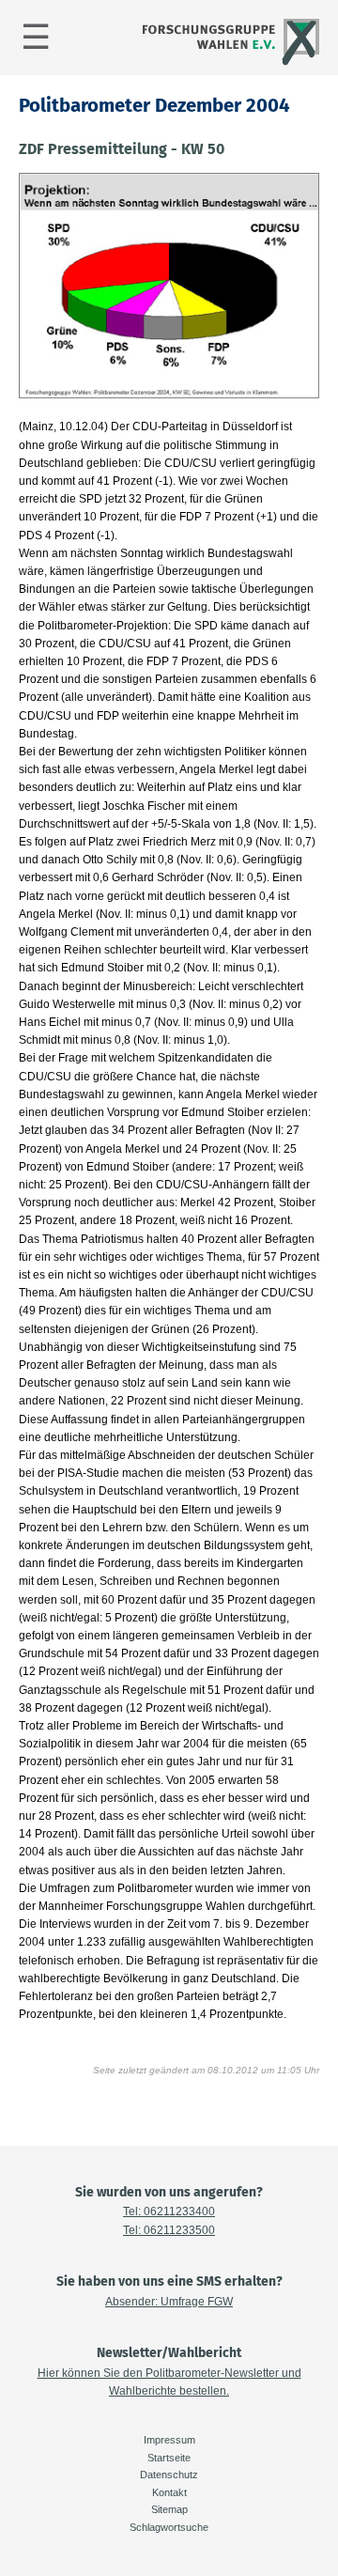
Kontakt (169, 2492)
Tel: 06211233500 (169, 2230)
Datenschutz (169, 2475)
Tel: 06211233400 (169, 2211)
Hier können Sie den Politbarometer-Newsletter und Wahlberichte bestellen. (169, 2382)
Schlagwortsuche (169, 2527)
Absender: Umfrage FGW (169, 2302)
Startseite (169, 2458)
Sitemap (169, 2509)
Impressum (169, 2440)
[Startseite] (229, 63)
